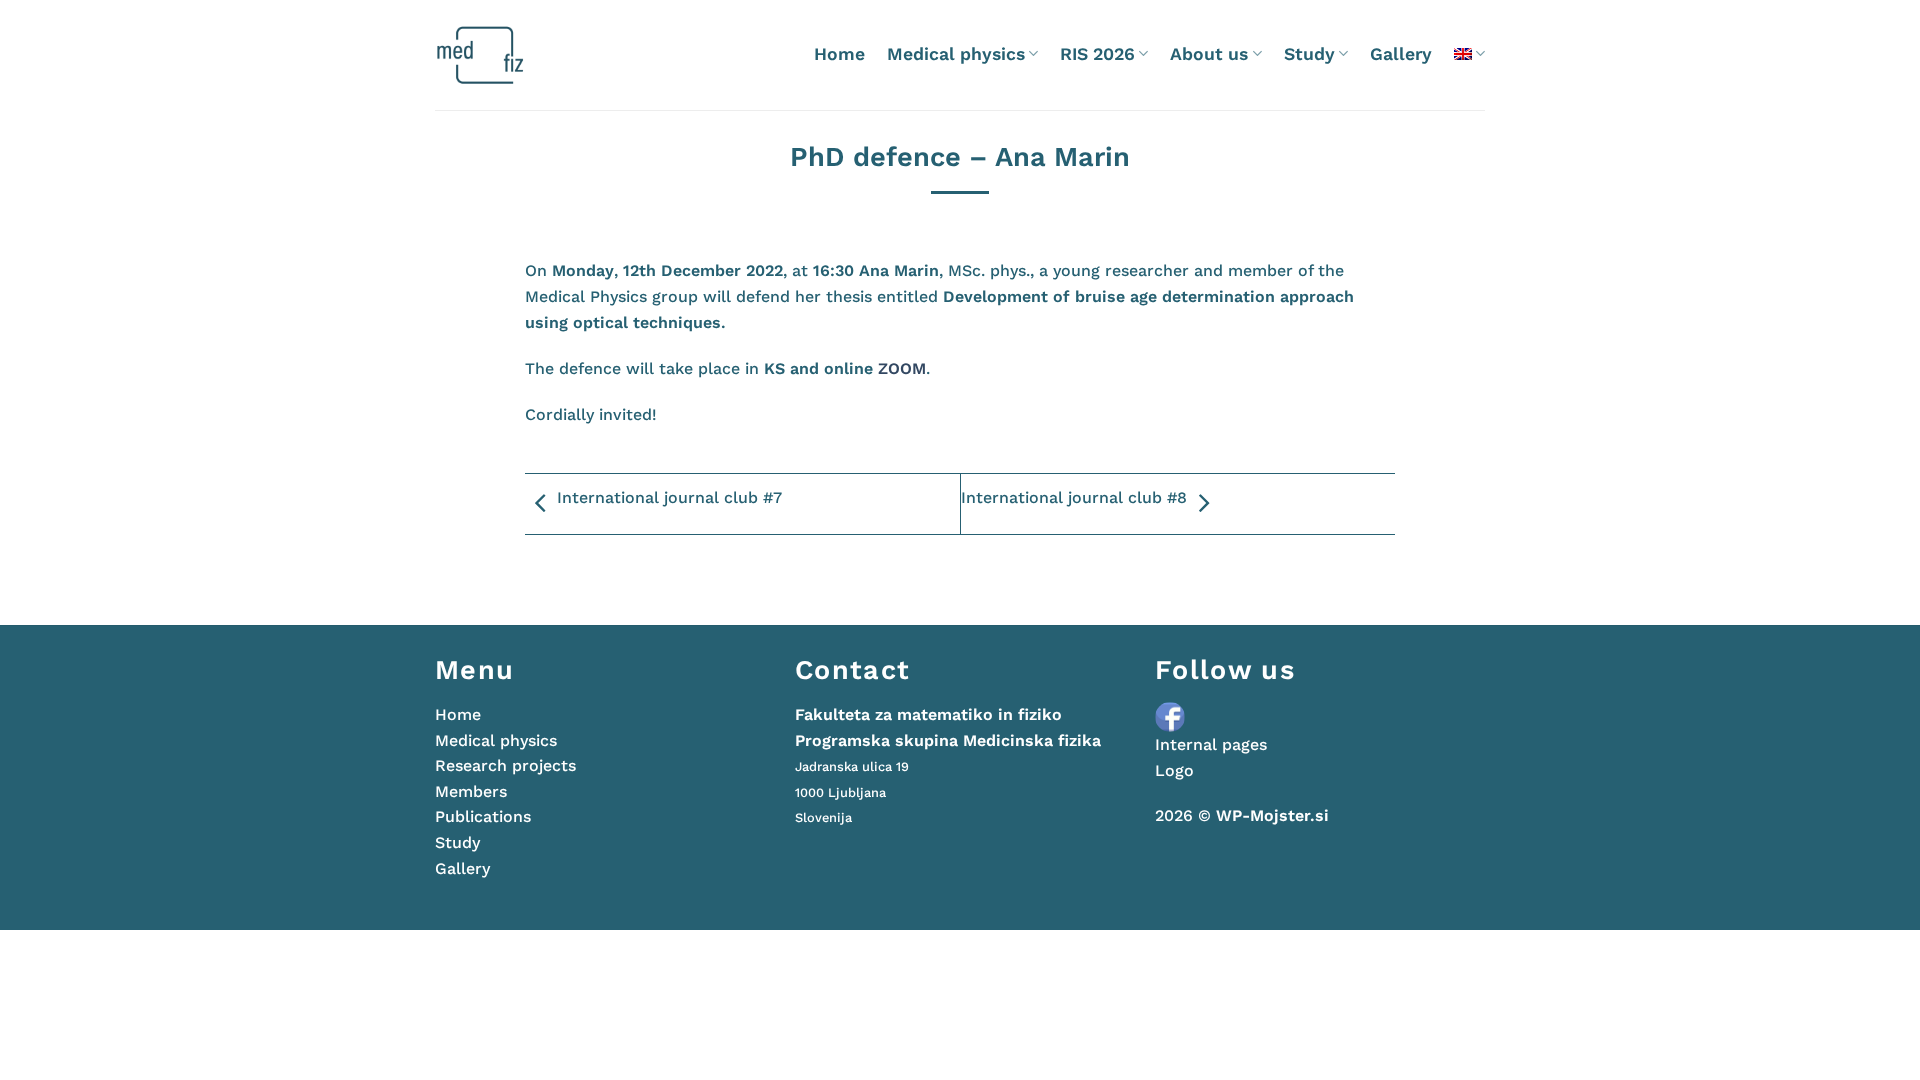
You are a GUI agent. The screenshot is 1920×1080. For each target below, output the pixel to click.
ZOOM (902, 368)
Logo (1174, 770)
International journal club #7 (669, 497)
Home (839, 54)
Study (1309, 54)
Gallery (1401, 54)
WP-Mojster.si (1272, 815)
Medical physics (956, 54)
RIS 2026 (1097, 54)
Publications (483, 816)
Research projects (505, 765)
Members (471, 791)
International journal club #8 (1074, 497)
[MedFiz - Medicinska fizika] (519, 55)
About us (1209, 54)
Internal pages (1211, 744)
